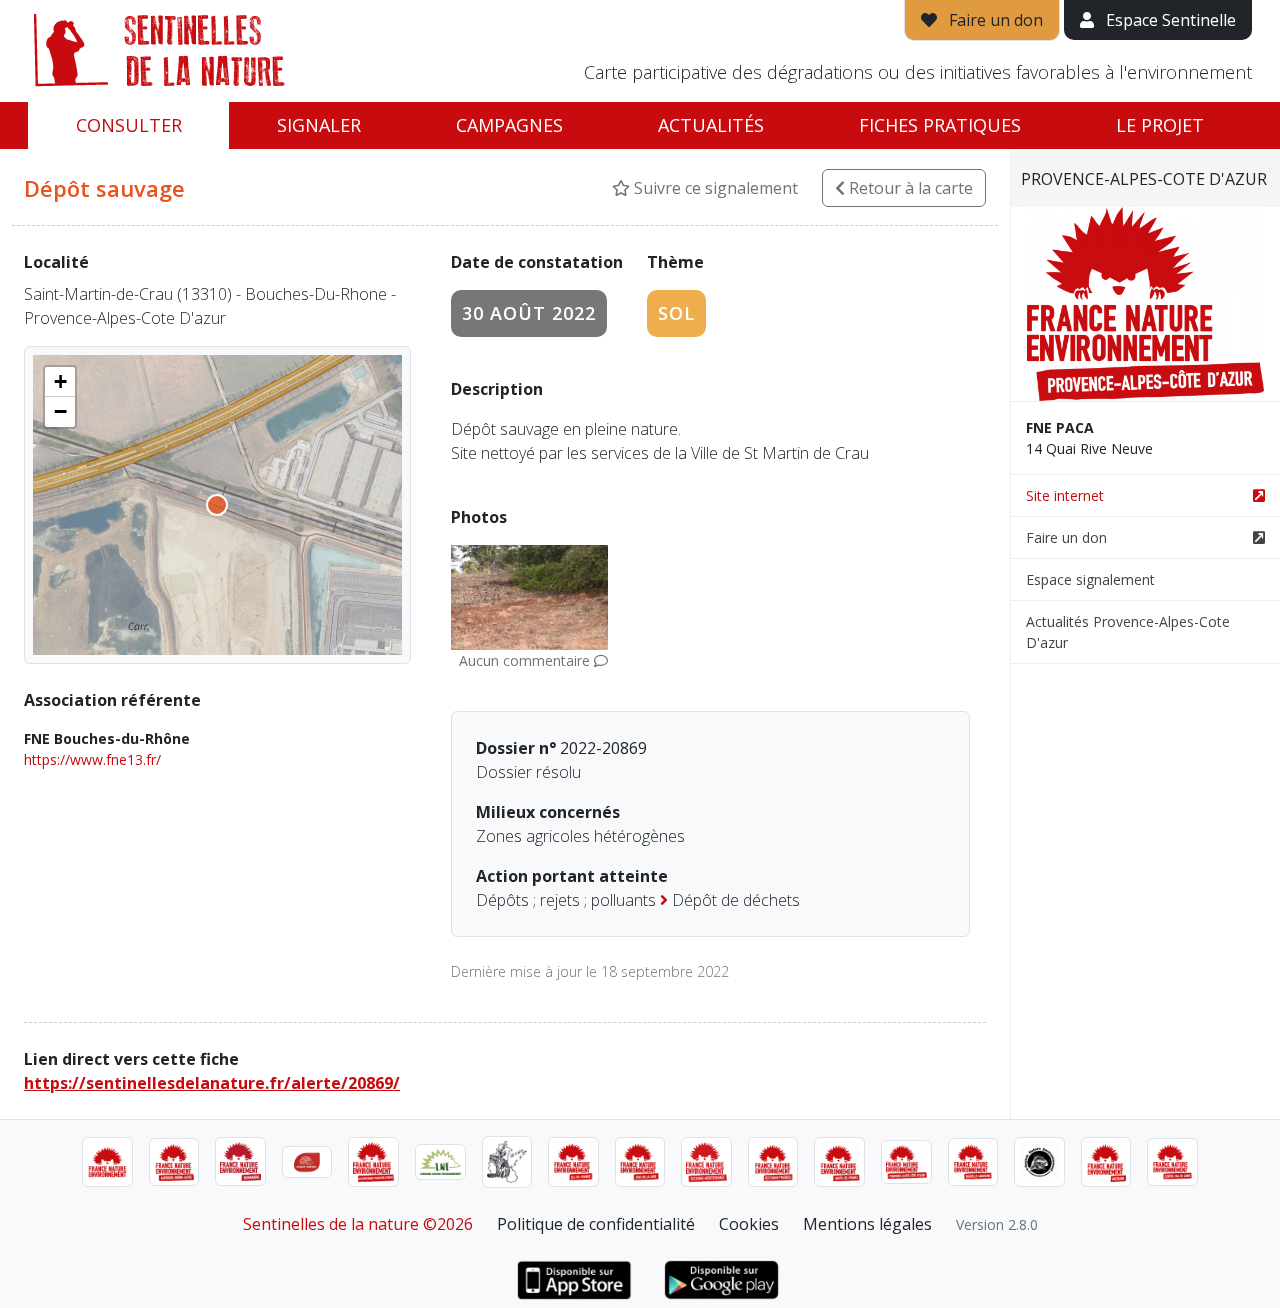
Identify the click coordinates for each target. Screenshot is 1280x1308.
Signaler (319, 125)
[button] (60, 382)
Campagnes (509, 125)
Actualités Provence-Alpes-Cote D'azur (1128, 632)
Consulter (129, 125)
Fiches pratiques (940, 125)
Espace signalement (1090, 579)
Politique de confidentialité (596, 1224)
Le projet (1160, 125)
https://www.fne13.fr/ (92, 759)
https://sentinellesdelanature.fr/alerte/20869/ (212, 1083)
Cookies (749, 1224)
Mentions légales (867, 1224)
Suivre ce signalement (714, 188)
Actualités (711, 125)
